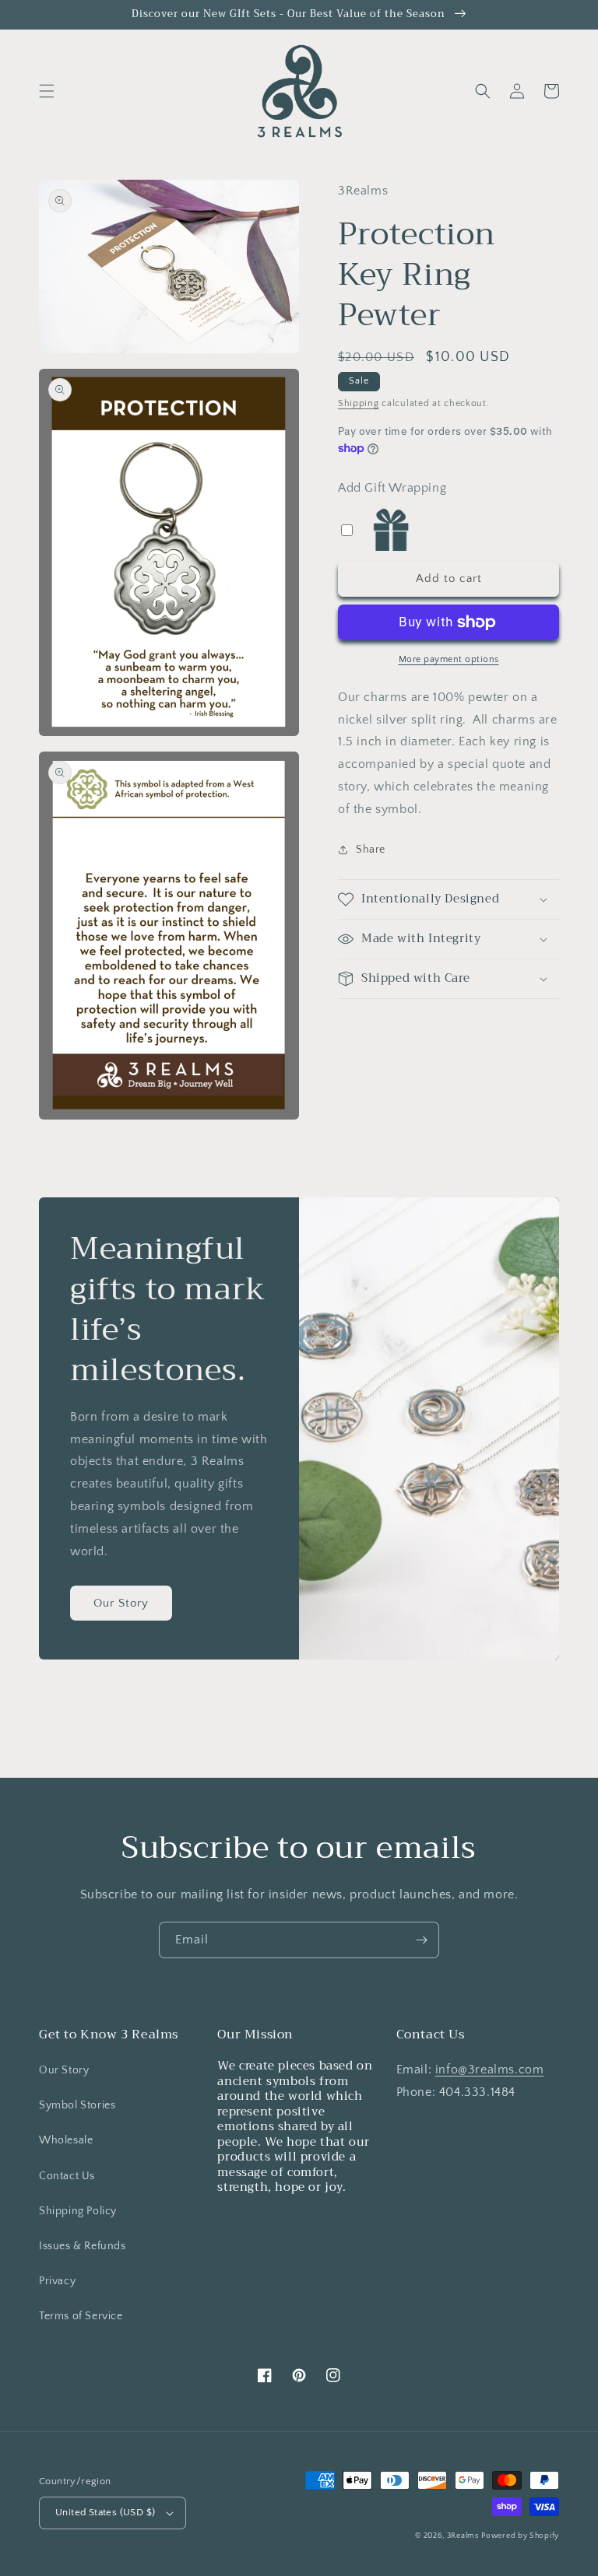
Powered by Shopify (520, 2536)
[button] (47, 91)
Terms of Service (81, 2316)
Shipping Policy (78, 2211)
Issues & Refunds (83, 2246)
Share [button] (371, 850)
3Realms (463, 2536)
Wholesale (66, 2140)
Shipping (359, 403)
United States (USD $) (105, 2512)
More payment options (449, 659)
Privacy (57, 2281)
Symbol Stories (77, 2105)
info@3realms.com (490, 2070)
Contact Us (67, 2176)
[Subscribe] (421, 1940)
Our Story (121, 1603)
